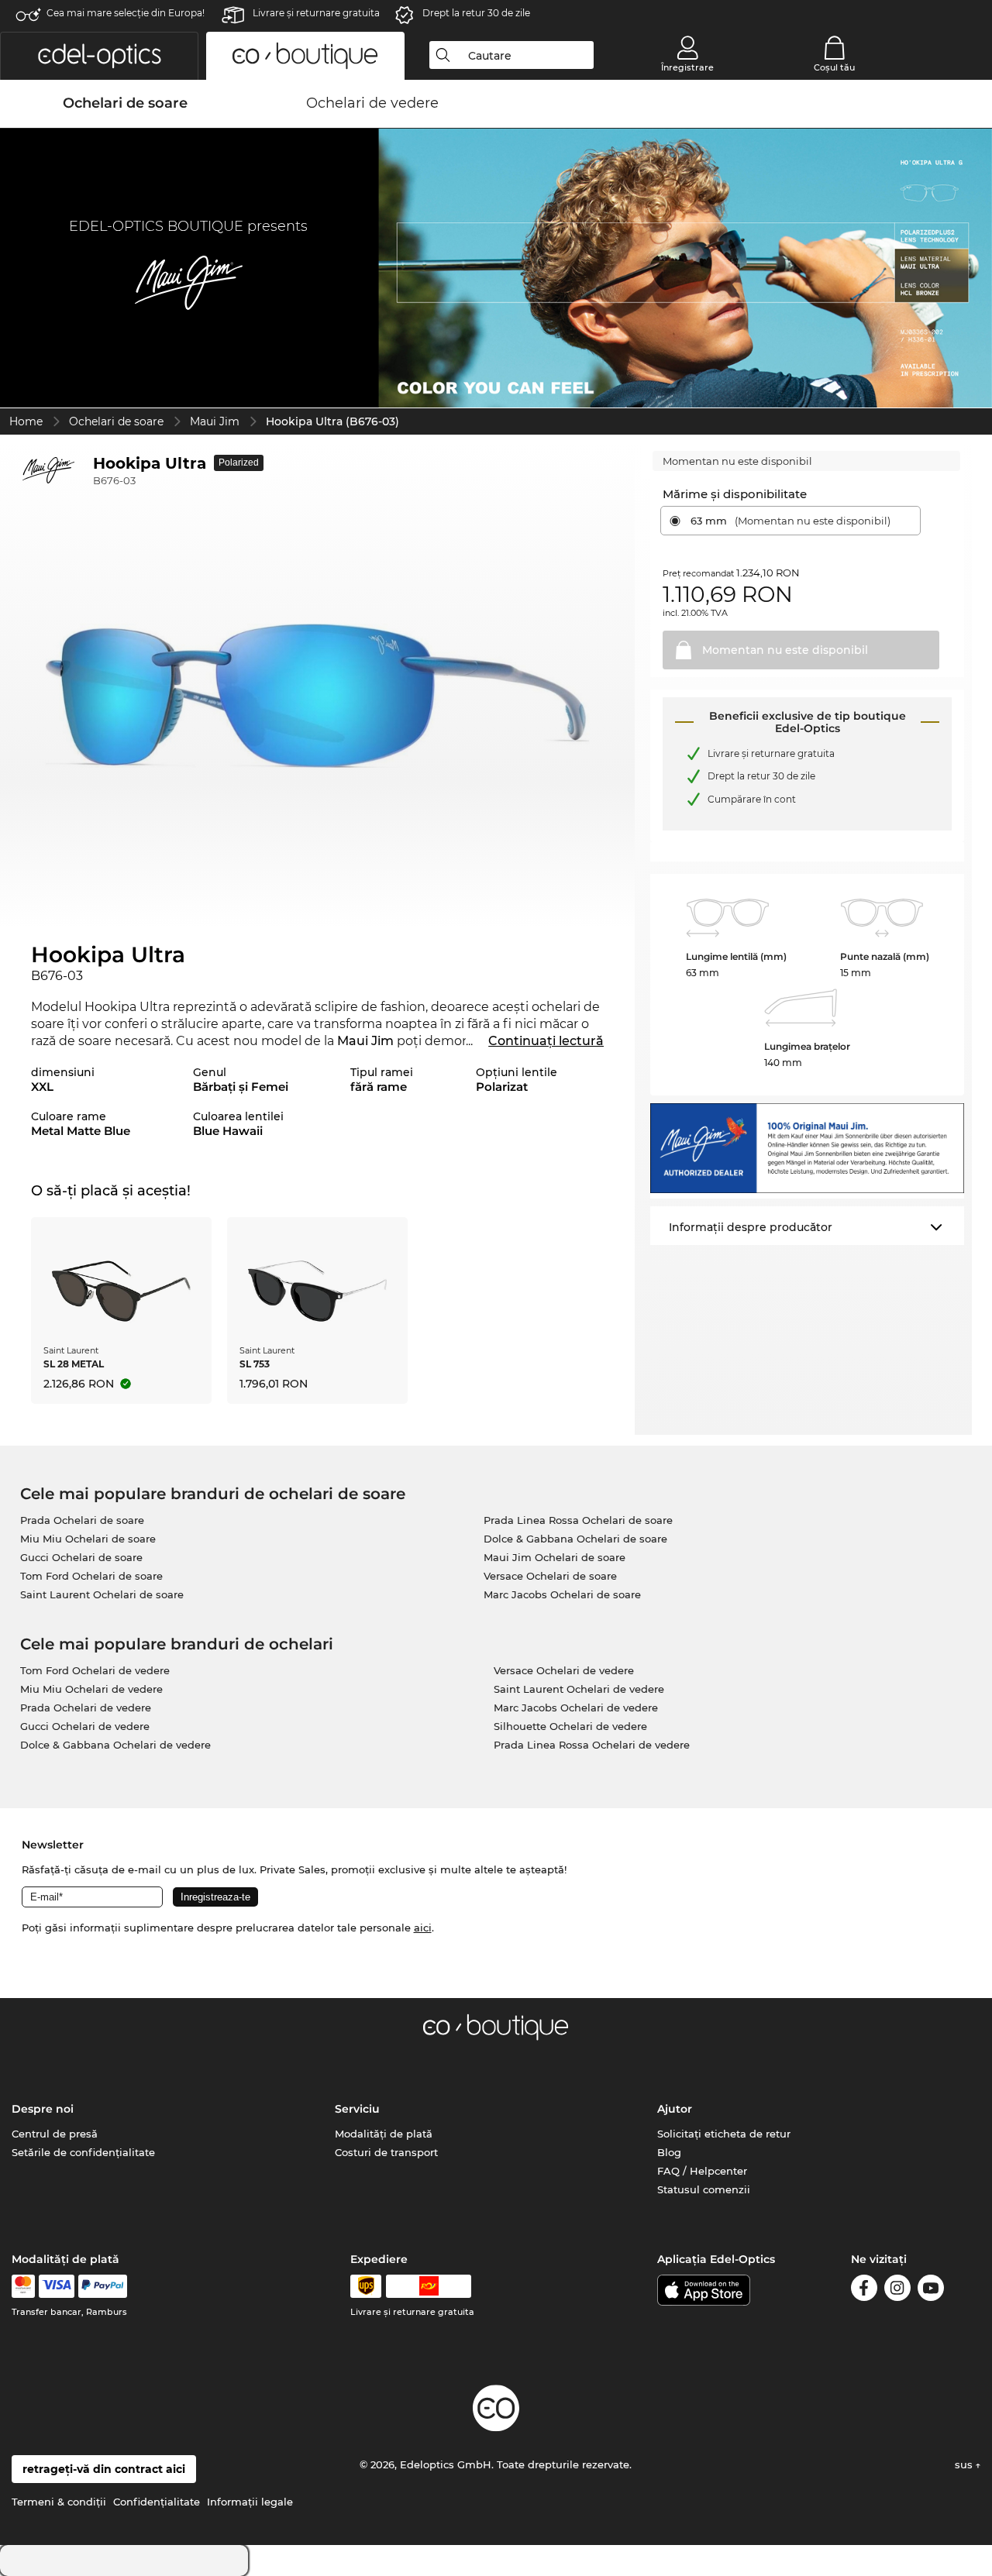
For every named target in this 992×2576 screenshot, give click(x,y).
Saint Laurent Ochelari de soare (102, 1594)
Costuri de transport (386, 2152)
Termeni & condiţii (59, 2502)
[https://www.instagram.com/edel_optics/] (897, 2291)
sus (965, 2464)
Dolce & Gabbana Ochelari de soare (575, 1539)
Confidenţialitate (157, 2502)
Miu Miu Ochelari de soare (88, 1539)
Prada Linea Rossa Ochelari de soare (578, 1520)
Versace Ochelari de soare (550, 1576)
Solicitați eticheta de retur (724, 2134)
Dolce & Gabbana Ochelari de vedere (115, 1745)
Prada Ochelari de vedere (86, 1708)
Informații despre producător (751, 1227)
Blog (669, 2152)
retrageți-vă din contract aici (104, 2469)
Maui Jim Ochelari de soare (555, 1557)
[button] (99, 56)
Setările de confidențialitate (83, 2152)
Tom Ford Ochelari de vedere (95, 1670)
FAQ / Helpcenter (702, 2171)
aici (423, 1928)
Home (26, 421)
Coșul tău (834, 67)
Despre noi (43, 2109)
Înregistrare (687, 67)
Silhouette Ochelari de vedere (570, 1726)
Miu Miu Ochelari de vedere (91, 1689)
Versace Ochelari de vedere (564, 1670)
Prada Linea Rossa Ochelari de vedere (592, 1745)
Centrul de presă (55, 2134)
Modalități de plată (384, 2134)
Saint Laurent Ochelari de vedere (579, 1689)
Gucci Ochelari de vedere (85, 1726)
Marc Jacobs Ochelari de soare (562, 1594)
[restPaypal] (103, 2286)
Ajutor (675, 2109)
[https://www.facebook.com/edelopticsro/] (864, 2291)
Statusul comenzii (704, 2189)
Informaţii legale (250, 2502)
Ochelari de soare (116, 421)
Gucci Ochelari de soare (81, 1557)
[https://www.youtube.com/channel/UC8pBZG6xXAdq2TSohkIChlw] (931, 2291)
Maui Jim (215, 421)
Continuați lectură (546, 1041)
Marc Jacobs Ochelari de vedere (576, 1708)
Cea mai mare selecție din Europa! (126, 13)
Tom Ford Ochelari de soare (91, 1576)
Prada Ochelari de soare (82, 1520)
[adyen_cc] (23, 2286)
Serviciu (357, 2109)
